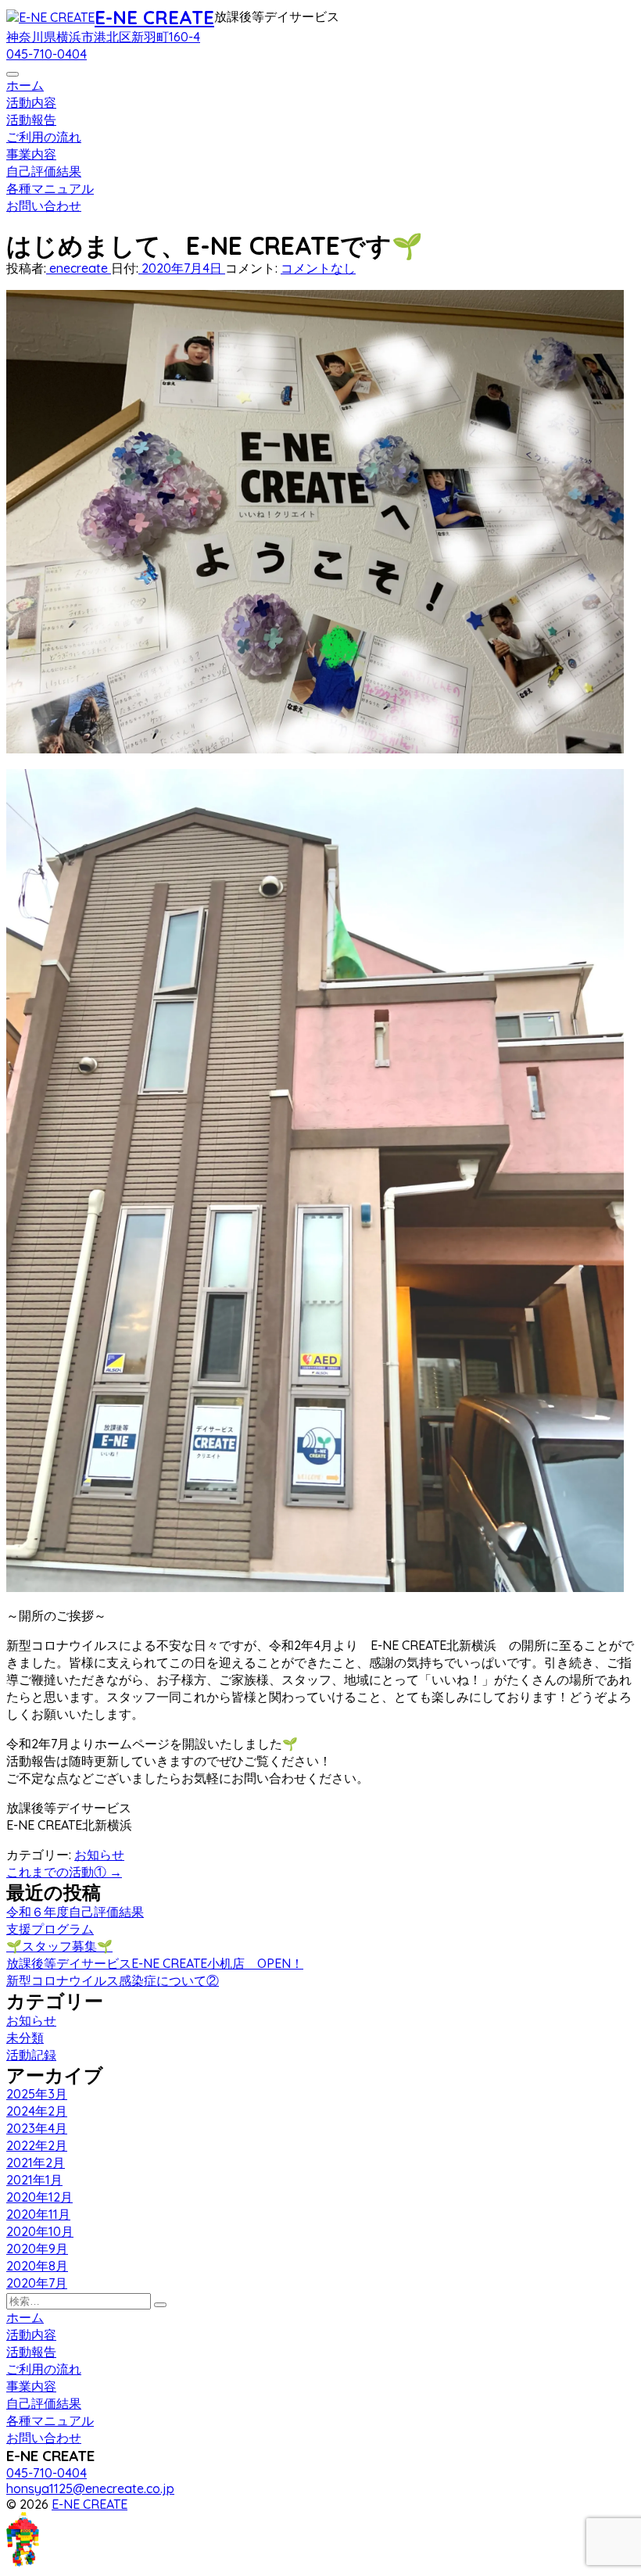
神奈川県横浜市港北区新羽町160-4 (103, 37)
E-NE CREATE (154, 17)
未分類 (25, 2038)
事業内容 (31, 154)
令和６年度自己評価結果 (75, 1912)
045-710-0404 (47, 54)
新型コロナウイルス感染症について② (113, 1980)
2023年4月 (37, 2128)
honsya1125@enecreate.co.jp (90, 2488)
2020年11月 (38, 2214)
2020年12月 (39, 2197)
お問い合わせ (44, 206)
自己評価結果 (44, 171)
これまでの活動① (64, 1872)
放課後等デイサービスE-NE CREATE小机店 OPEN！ (155, 1963)
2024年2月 (37, 2111)
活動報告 (31, 120)
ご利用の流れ (44, 137)
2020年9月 (37, 2249)
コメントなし (318, 268)
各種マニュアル (50, 188)
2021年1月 (34, 2180)
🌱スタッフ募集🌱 (59, 1946)
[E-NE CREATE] (50, 17)
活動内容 (31, 102)
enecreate (79, 268)
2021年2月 (36, 2163)
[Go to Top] (34, 2562)
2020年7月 (37, 2283)
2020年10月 (40, 2231)
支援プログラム (50, 1929)
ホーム (25, 85)
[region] (320, 223)
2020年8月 (37, 2266)
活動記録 (31, 2055)
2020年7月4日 (182, 268)
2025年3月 (37, 2094)
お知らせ (99, 1855)
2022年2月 (37, 2145)
